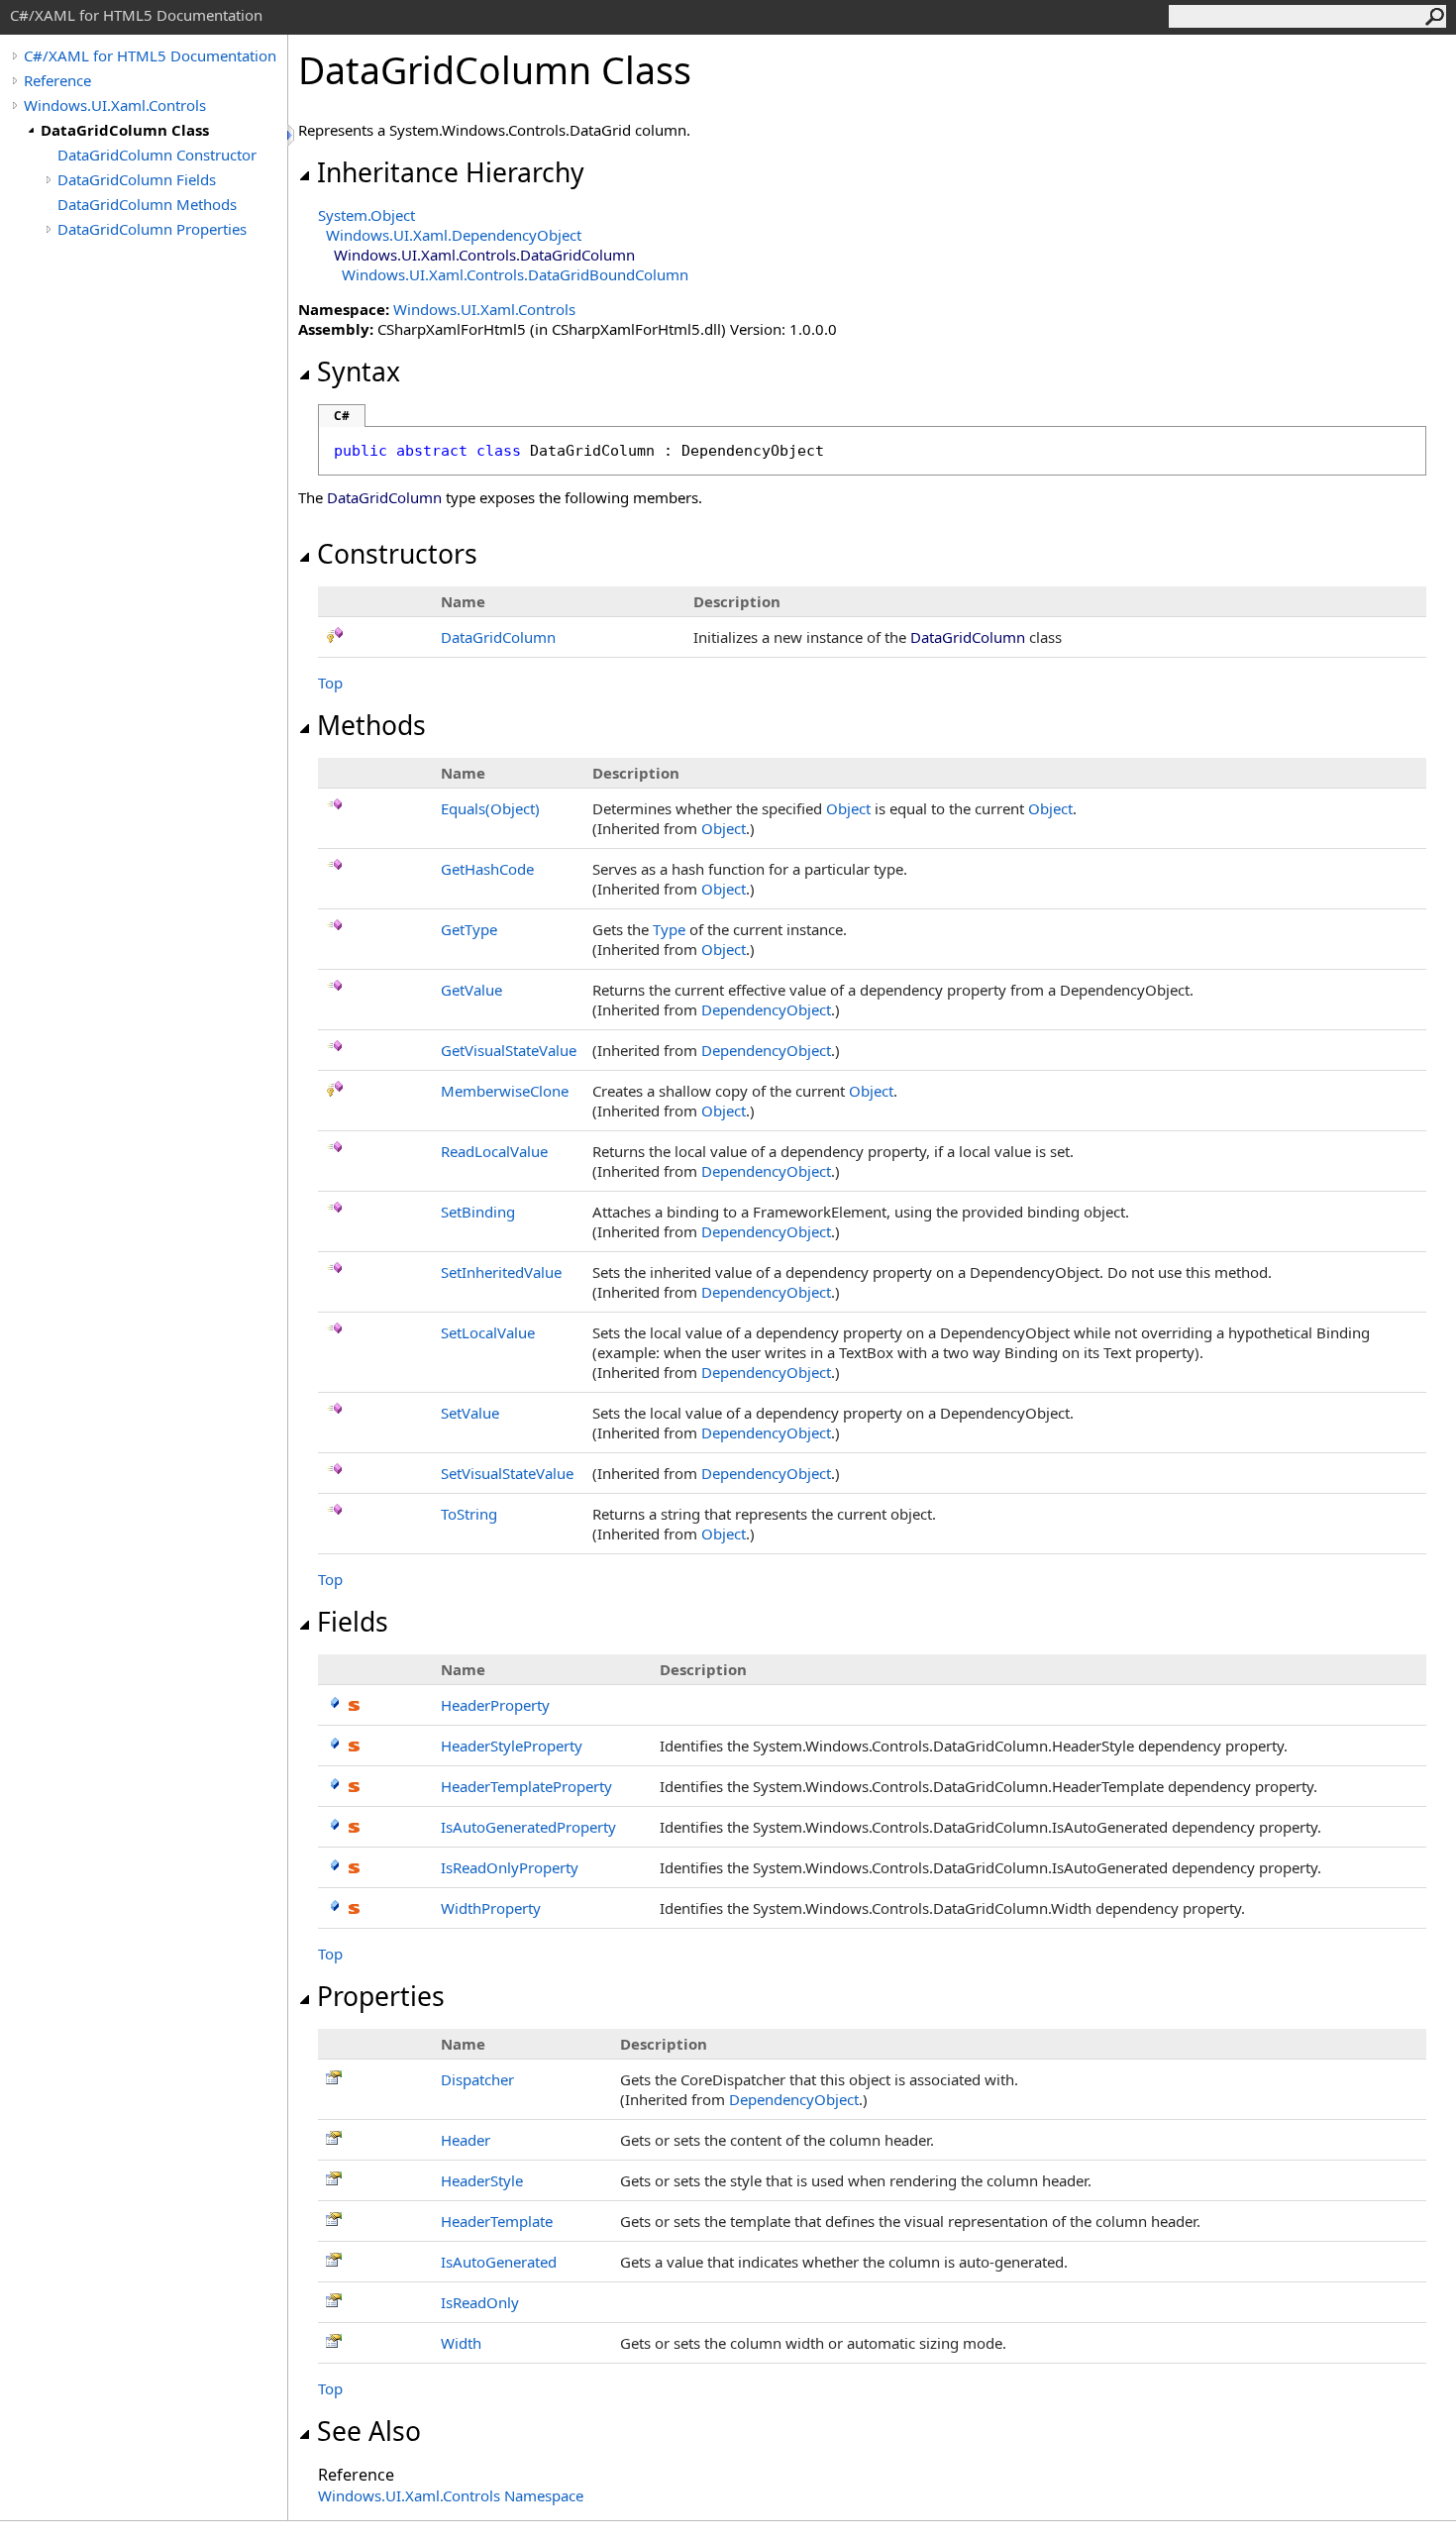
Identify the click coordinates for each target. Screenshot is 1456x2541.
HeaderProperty (495, 1705)
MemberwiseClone (505, 1091)
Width (461, 2343)
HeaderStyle (482, 2180)
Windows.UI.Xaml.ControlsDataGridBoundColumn (515, 274)
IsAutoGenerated (499, 2262)
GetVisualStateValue (509, 1050)
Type (669, 929)
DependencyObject (766, 1009)
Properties (381, 1996)
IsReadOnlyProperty (510, 1867)
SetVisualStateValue (507, 1473)
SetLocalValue (488, 1332)
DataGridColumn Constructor (157, 155)
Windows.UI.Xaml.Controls (115, 105)
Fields (353, 1622)
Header (466, 2140)
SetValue (470, 1413)
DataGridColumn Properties (152, 229)
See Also (369, 2431)
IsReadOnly (480, 2302)
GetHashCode (487, 869)
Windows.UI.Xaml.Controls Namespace (451, 2495)
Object (848, 808)
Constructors (397, 554)
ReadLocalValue (494, 1151)
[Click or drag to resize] (292, 135)
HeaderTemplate (497, 2221)
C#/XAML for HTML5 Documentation (150, 55)
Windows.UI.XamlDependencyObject (454, 235)
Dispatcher (477, 2079)
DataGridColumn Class (125, 130)
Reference (57, 80)
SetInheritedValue (501, 1272)
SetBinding (478, 1212)
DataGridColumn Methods (147, 204)
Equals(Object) (490, 808)
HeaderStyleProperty (512, 1746)
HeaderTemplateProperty (526, 1786)
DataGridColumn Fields (137, 179)
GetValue (471, 990)
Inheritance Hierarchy (451, 172)
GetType (469, 929)
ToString (469, 1514)
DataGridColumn (498, 637)
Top (330, 683)
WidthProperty (491, 1908)
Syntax (359, 371)
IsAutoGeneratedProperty (528, 1827)
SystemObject (366, 215)
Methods (371, 725)
